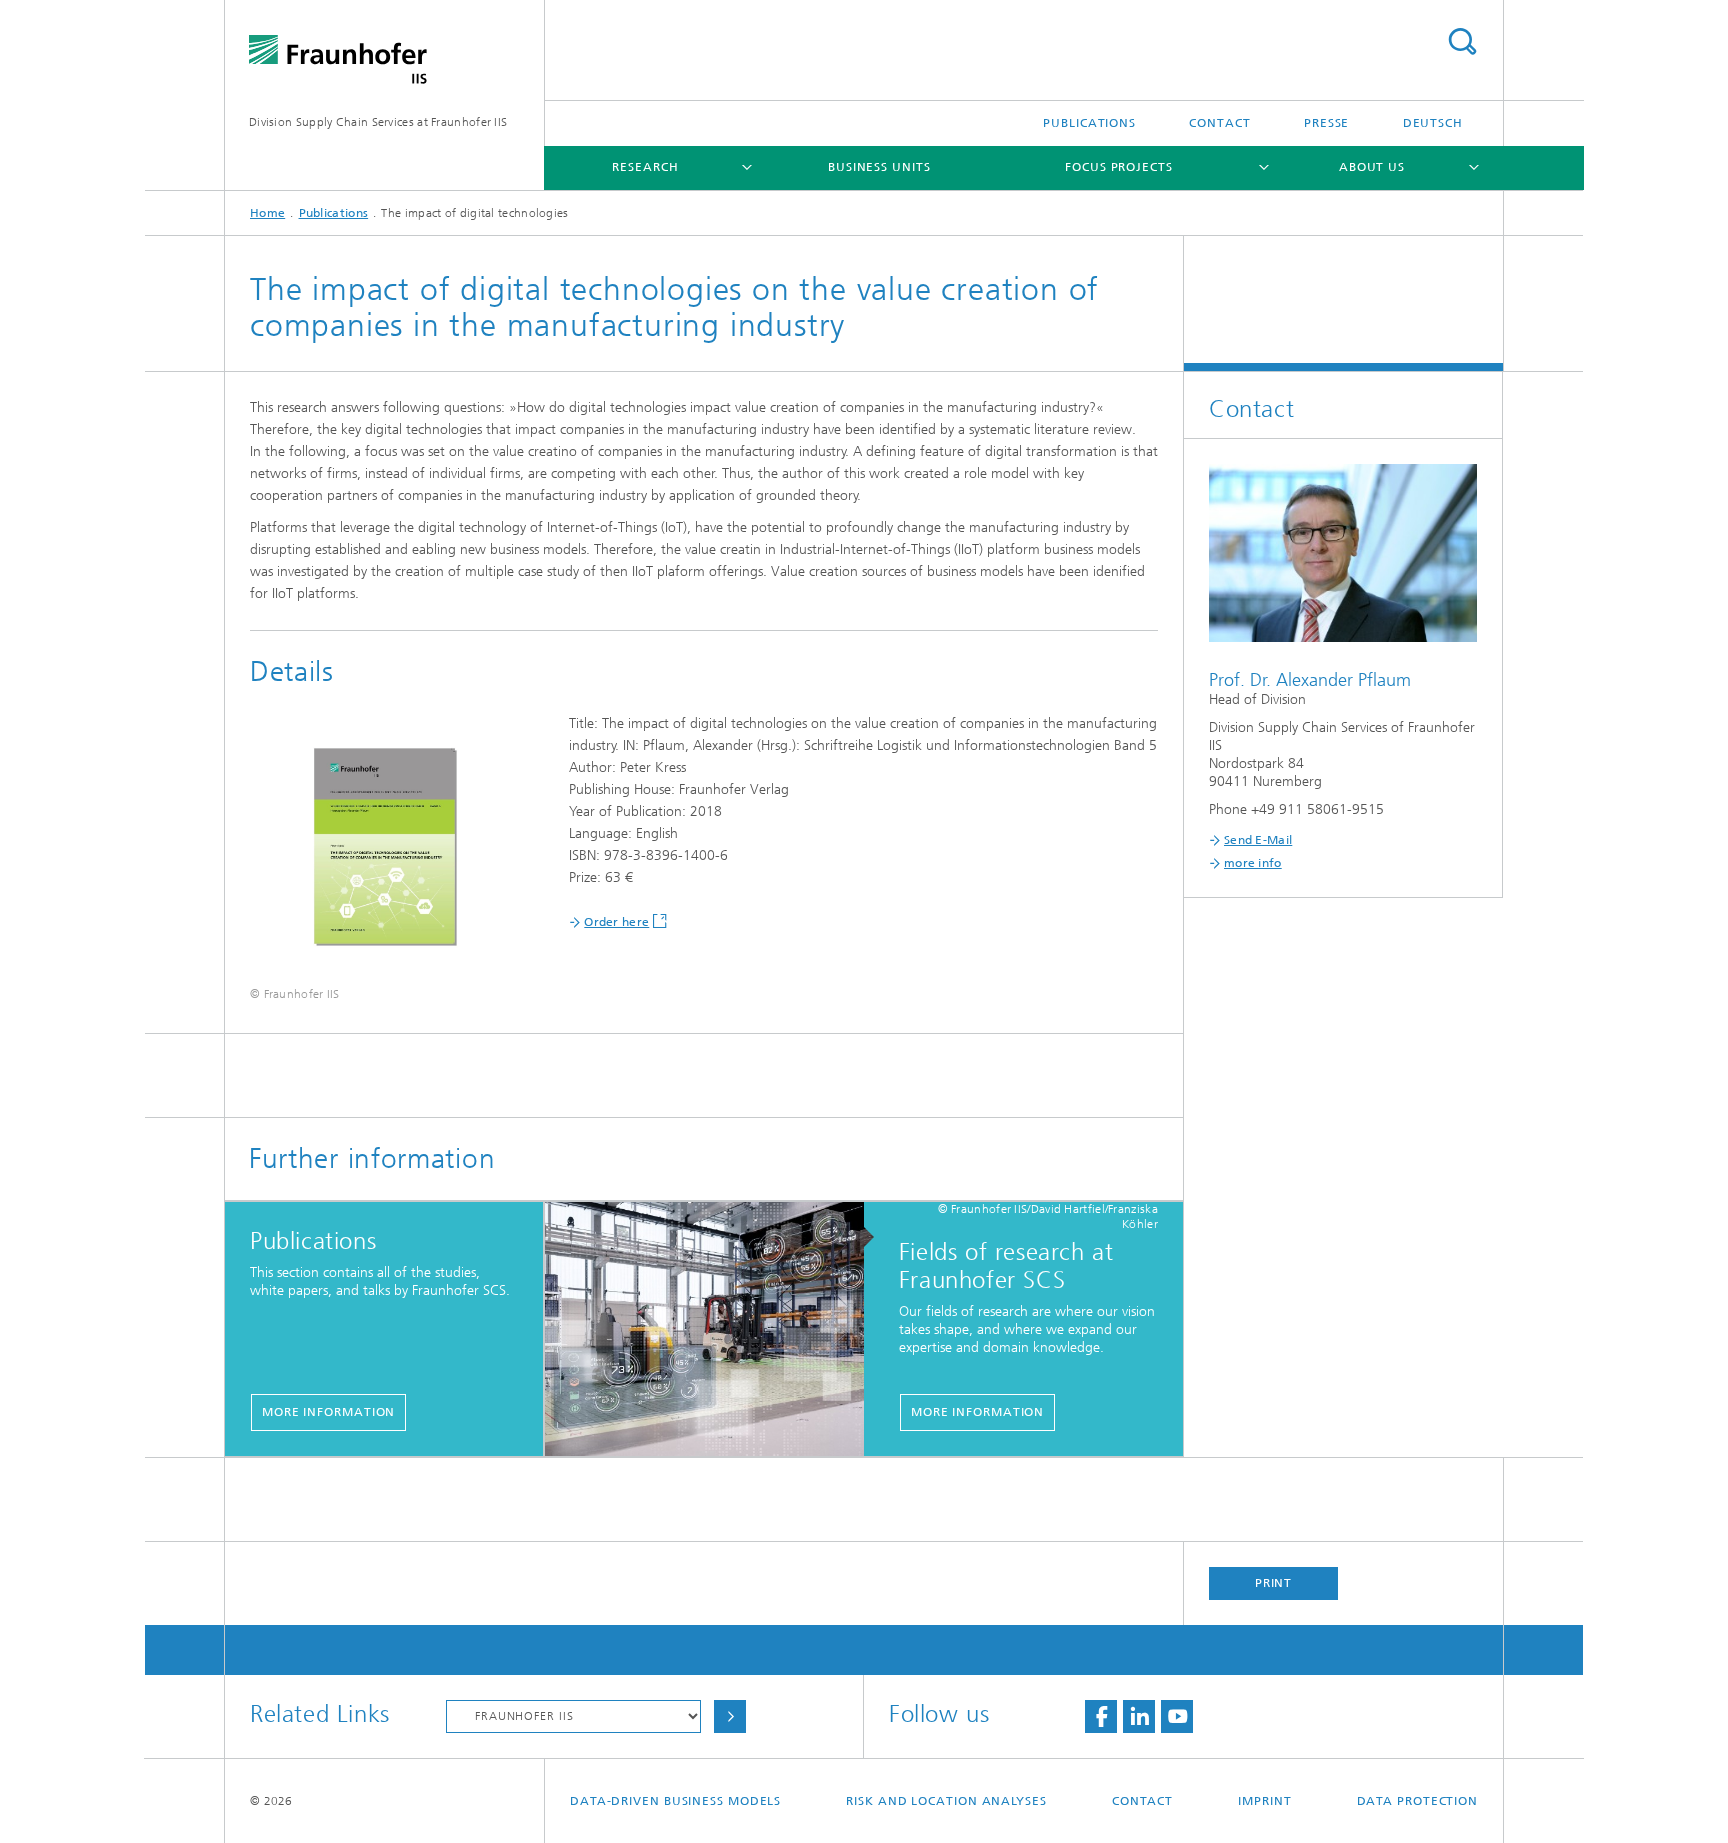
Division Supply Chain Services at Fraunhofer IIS (378, 122)
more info (1253, 863)
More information (977, 1412)
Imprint (1264, 1801)
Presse (1326, 123)
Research (645, 167)
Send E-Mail (1258, 840)
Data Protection (1418, 1801)
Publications (1089, 123)
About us (1372, 167)
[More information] (714, 1330)
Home (267, 213)
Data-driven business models (675, 1801)
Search (1462, 41)
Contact (1219, 123)
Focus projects (1119, 167)
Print (1274, 1583)
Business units (879, 167)
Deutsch (1433, 123)
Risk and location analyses (946, 1801)
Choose (730, 1716)
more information (328, 1412)
